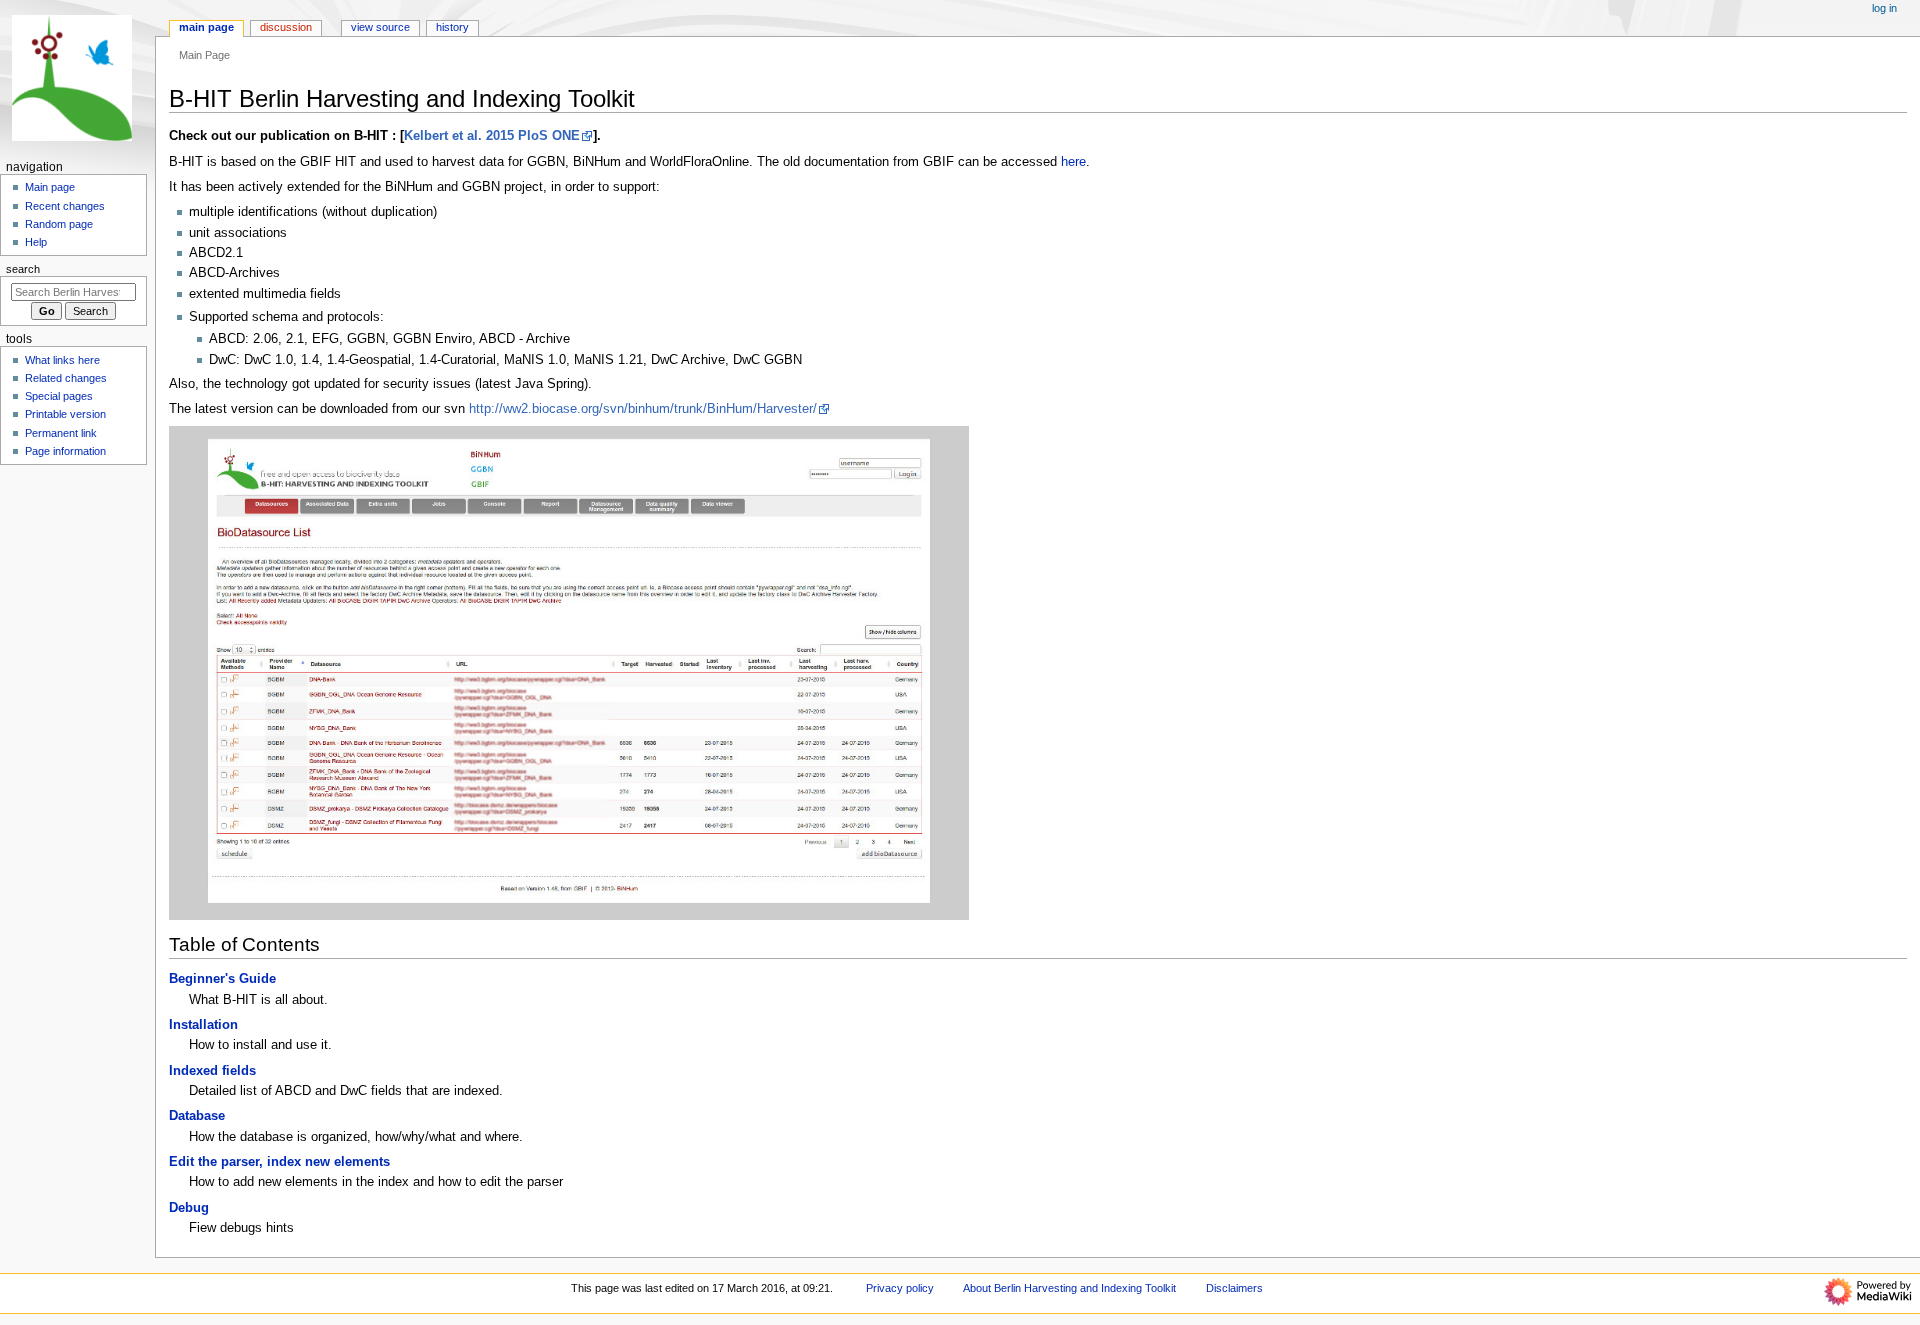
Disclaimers (1234, 1288)
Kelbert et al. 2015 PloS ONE (492, 136)
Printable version (65, 414)
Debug (189, 1208)
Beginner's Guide (222, 979)
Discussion (286, 27)
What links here (62, 360)
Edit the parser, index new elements (279, 1162)
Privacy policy (900, 1288)
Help (36, 242)
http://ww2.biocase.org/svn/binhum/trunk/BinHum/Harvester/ (643, 409)
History (452, 27)
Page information (65, 451)
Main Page (206, 27)
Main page (50, 187)
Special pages (59, 396)
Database (197, 1116)
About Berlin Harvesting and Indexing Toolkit (1069, 1288)
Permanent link (61, 433)
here (1073, 162)
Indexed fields (212, 1071)
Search (23, 269)
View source (380, 27)
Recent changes (65, 206)
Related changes (66, 378)
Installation (203, 1025)
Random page (59, 224)
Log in (1884, 8)
